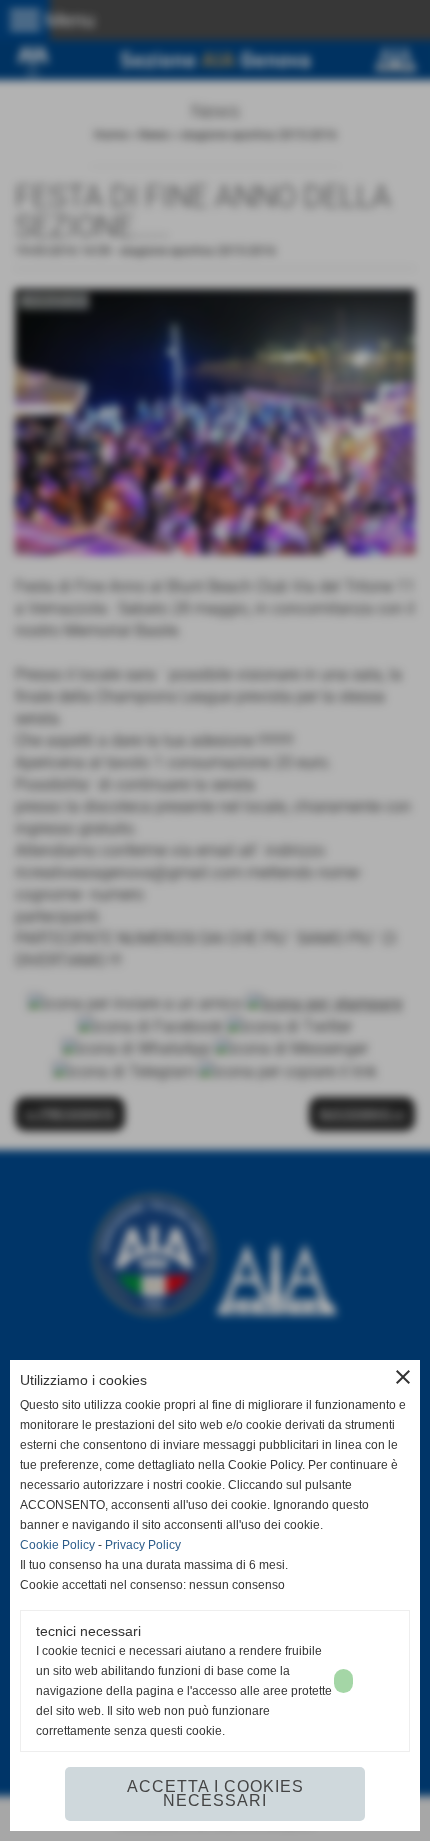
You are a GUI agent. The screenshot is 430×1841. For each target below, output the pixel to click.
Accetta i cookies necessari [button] (215, 1793)
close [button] (403, 1377)
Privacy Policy (143, 1545)
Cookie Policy (57, 1545)
